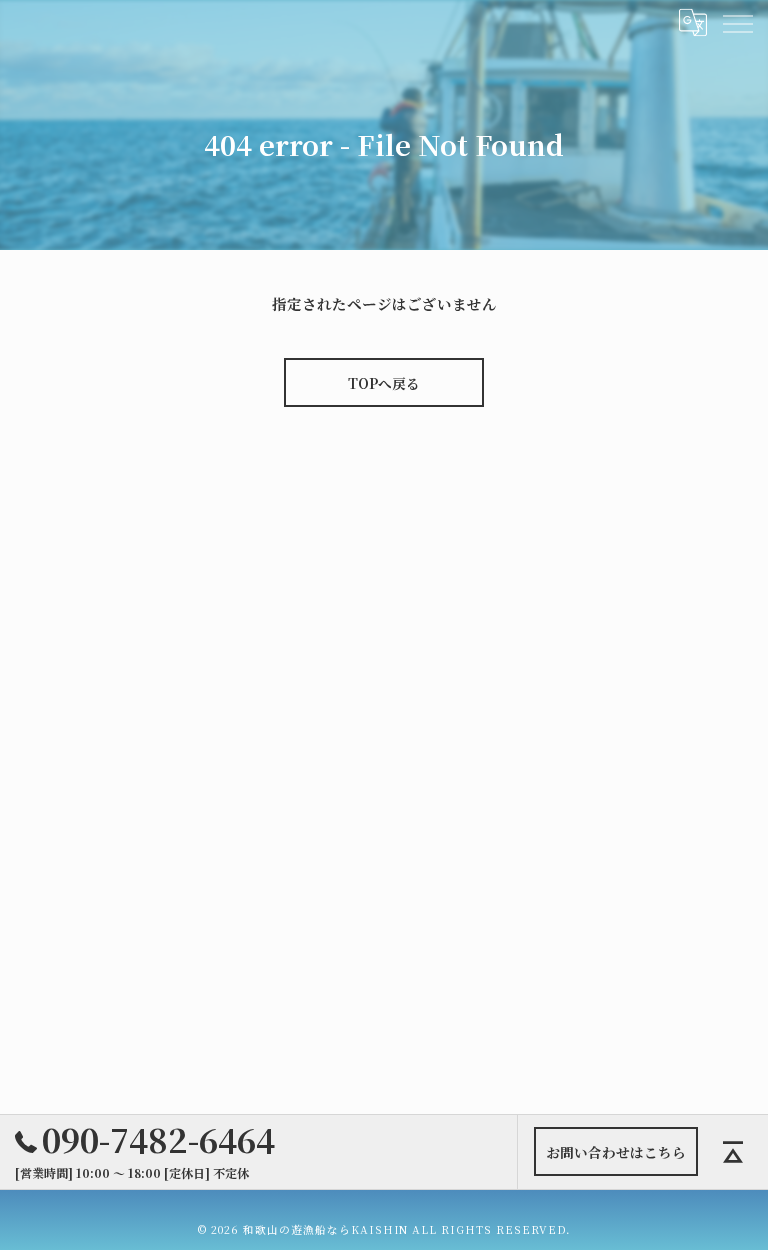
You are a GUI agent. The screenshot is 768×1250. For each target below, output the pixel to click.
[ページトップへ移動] (733, 1152)
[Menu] (737, 22)
